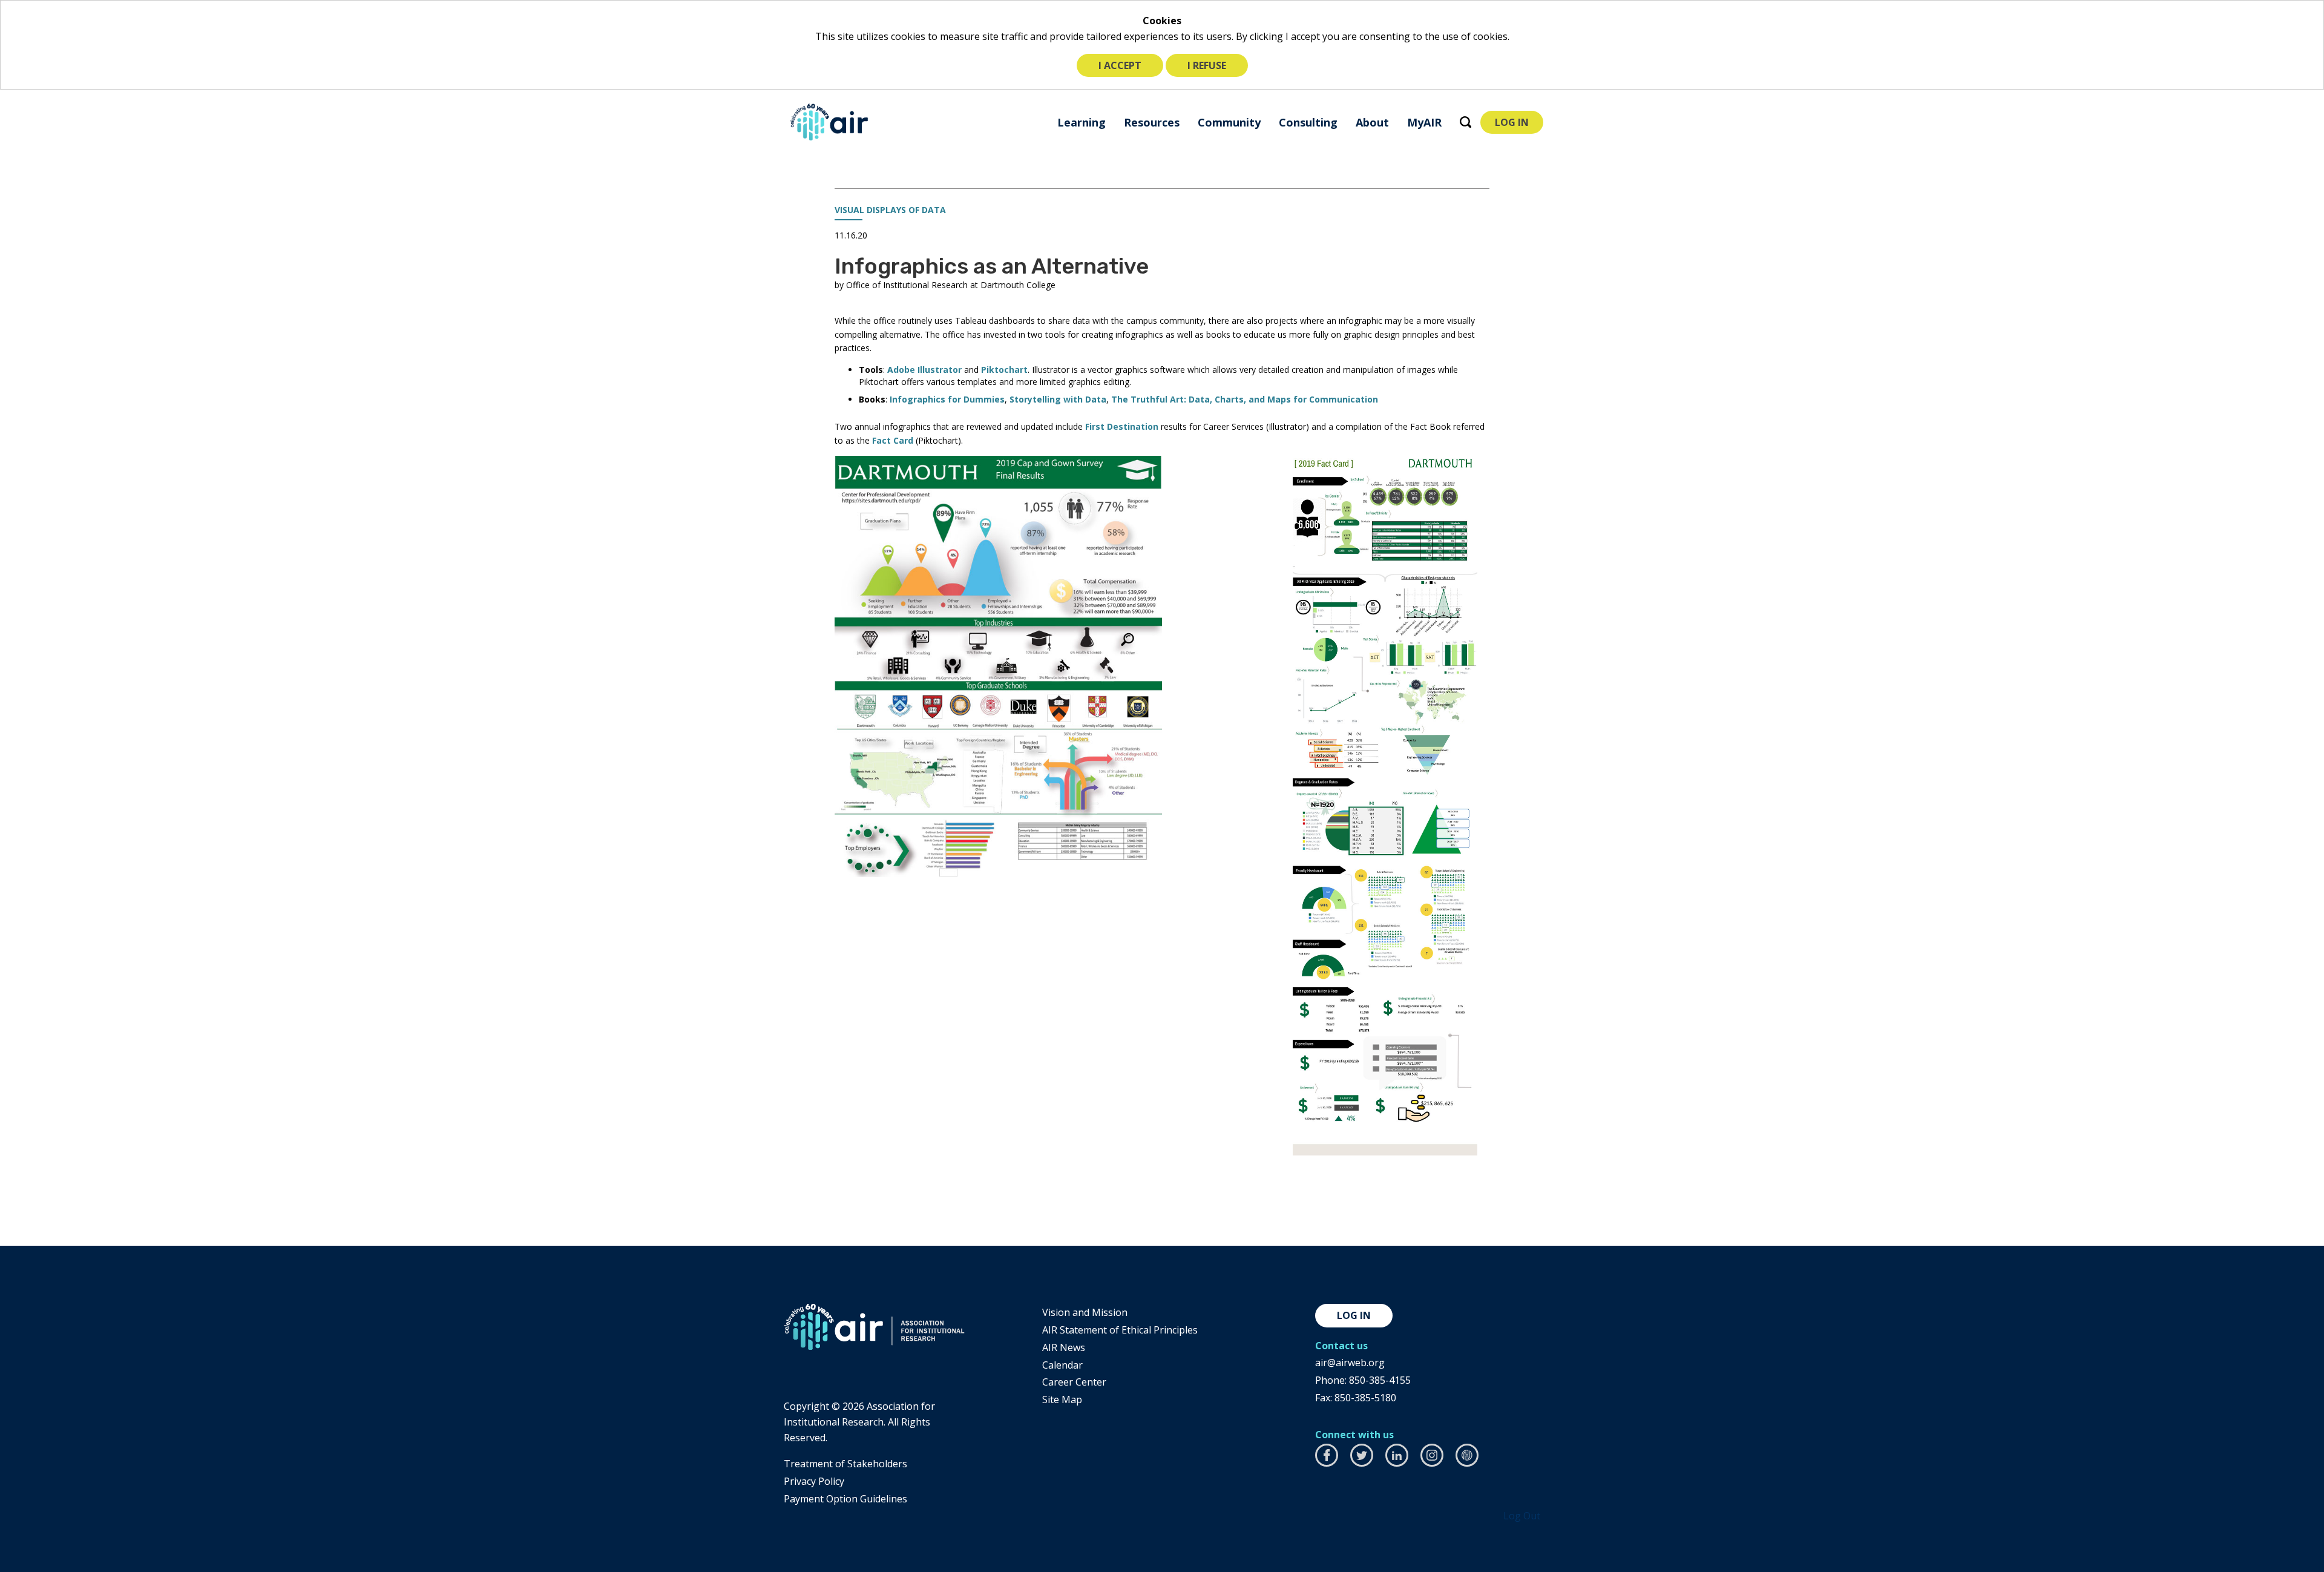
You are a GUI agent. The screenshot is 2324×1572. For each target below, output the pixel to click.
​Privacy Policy (814, 1481)
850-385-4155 (1380, 1380)
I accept (1120, 65)
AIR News (1064, 1347)
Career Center (1074, 1382)
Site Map (1062, 1399)
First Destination (1122, 426)
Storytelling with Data (1058, 399)
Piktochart (1004, 370)
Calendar (1062, 1365)
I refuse (1207, 65)
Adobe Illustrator (924, 370)
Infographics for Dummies (947, 399)
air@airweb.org (1350, 1363)
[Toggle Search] (1466, 122)
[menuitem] (1082, 122)
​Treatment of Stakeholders (845, 1464)
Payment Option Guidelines (845, 1499)
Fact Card (893, 440)
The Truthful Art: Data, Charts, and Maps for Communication (1245, 399)
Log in (1354, 1315)
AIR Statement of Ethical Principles (1120, 1330)
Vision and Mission (1085, 1312)
